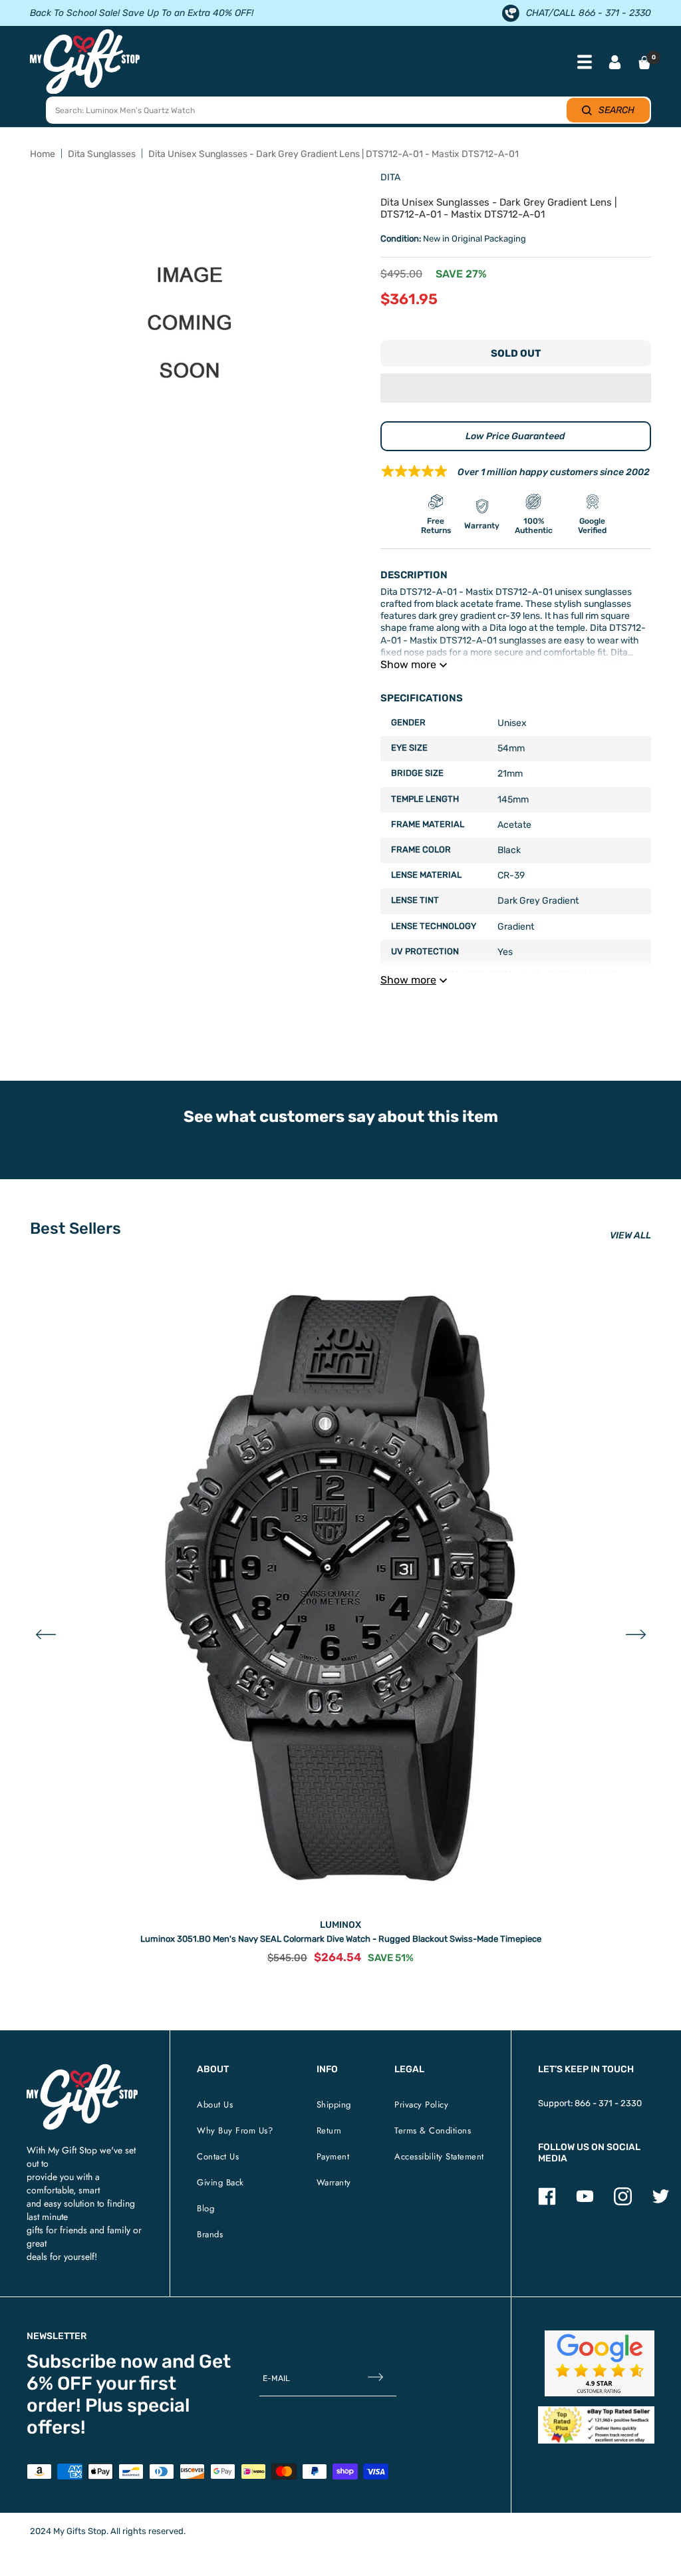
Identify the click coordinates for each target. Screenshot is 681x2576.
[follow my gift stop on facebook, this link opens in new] (547, 2202)
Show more (408, 664)
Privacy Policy (421, 2105)
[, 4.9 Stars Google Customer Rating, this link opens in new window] (600, 2363)
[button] (516, 388)
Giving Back (220, 2182)
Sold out (516, 353)
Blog (205, 2208)
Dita (390, 177)
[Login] (615, 64)
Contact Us (218, 2156)
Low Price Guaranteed (515, 436)
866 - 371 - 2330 (608, 2103)
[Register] (375, 2379)
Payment (333, 2156)
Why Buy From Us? (235, 2130)
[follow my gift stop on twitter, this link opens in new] (661, 2202)
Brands (210, 2234)
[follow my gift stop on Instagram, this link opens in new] (623, 2202)
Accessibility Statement (439, 2156)
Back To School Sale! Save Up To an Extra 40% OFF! (142, 13)
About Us (215, 2105)
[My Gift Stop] (82, 2069)
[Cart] (644, 63)
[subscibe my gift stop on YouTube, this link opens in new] (585, 2202)
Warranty (334, 2182)
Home (43, 154)
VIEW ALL (630, 1235)
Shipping (334, 2105)
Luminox (340, 1925)
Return (329, 2130)
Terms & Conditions (433, 2130)
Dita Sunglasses (102, 154)
